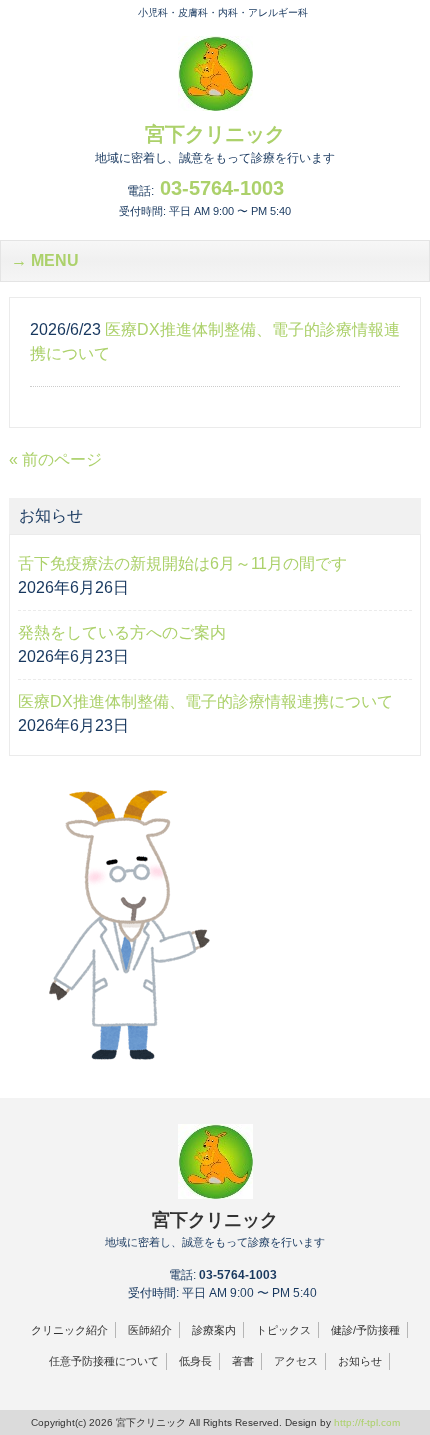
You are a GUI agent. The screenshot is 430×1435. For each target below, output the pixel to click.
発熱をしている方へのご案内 (122, 632)
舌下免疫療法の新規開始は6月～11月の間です (182, 563)
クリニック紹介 (69, 1330)
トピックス (283, 1330)
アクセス (296, 1361)
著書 (243, 1361)
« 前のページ (55, 459)
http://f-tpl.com (367, 1422)
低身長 (195, 1361)
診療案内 (214, 1330)
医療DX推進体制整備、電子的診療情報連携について (205, 701)
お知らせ (360, 1361)
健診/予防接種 (365, 1330)
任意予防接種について (104, 1361)
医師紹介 (150, 1330)
